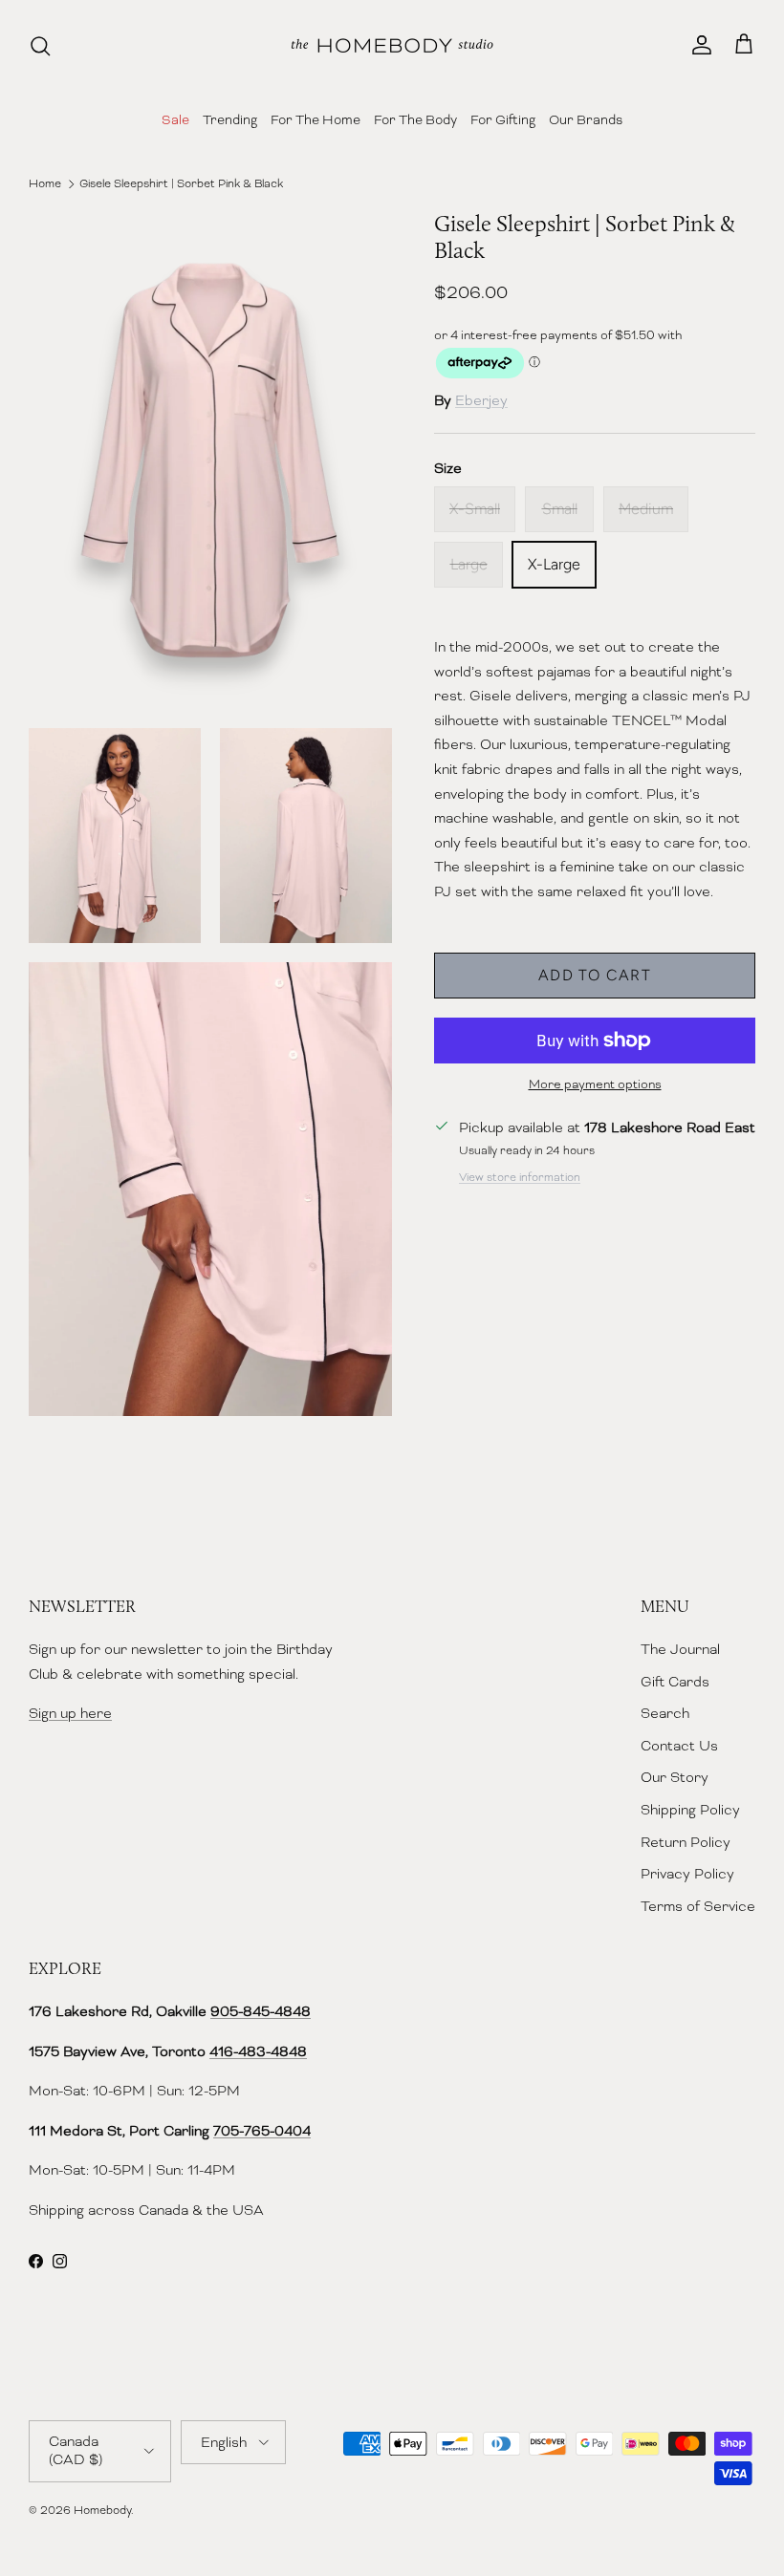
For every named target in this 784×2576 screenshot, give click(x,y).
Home (45, 183)
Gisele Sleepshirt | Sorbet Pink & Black (181, 183)
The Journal (680, 1649)
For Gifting (503, 119)
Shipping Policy (690, 1810)
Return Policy (686, 1842)
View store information (520, 1177)
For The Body (415, 119)
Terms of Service (698, 1906)
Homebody (102, 2510)
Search (665, 1713)
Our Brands (586, 119)
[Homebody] (392, 45)
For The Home (316, 119)
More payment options (595, 1084)
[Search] (40, 46)
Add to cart (595, 975)
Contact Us (679, 1746)
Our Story (675, 1777)
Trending (230, 119)
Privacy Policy (687, 1874)
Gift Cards (675, 1682)
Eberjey (481, 400)
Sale (175, 119)
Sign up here (70, 1713)
